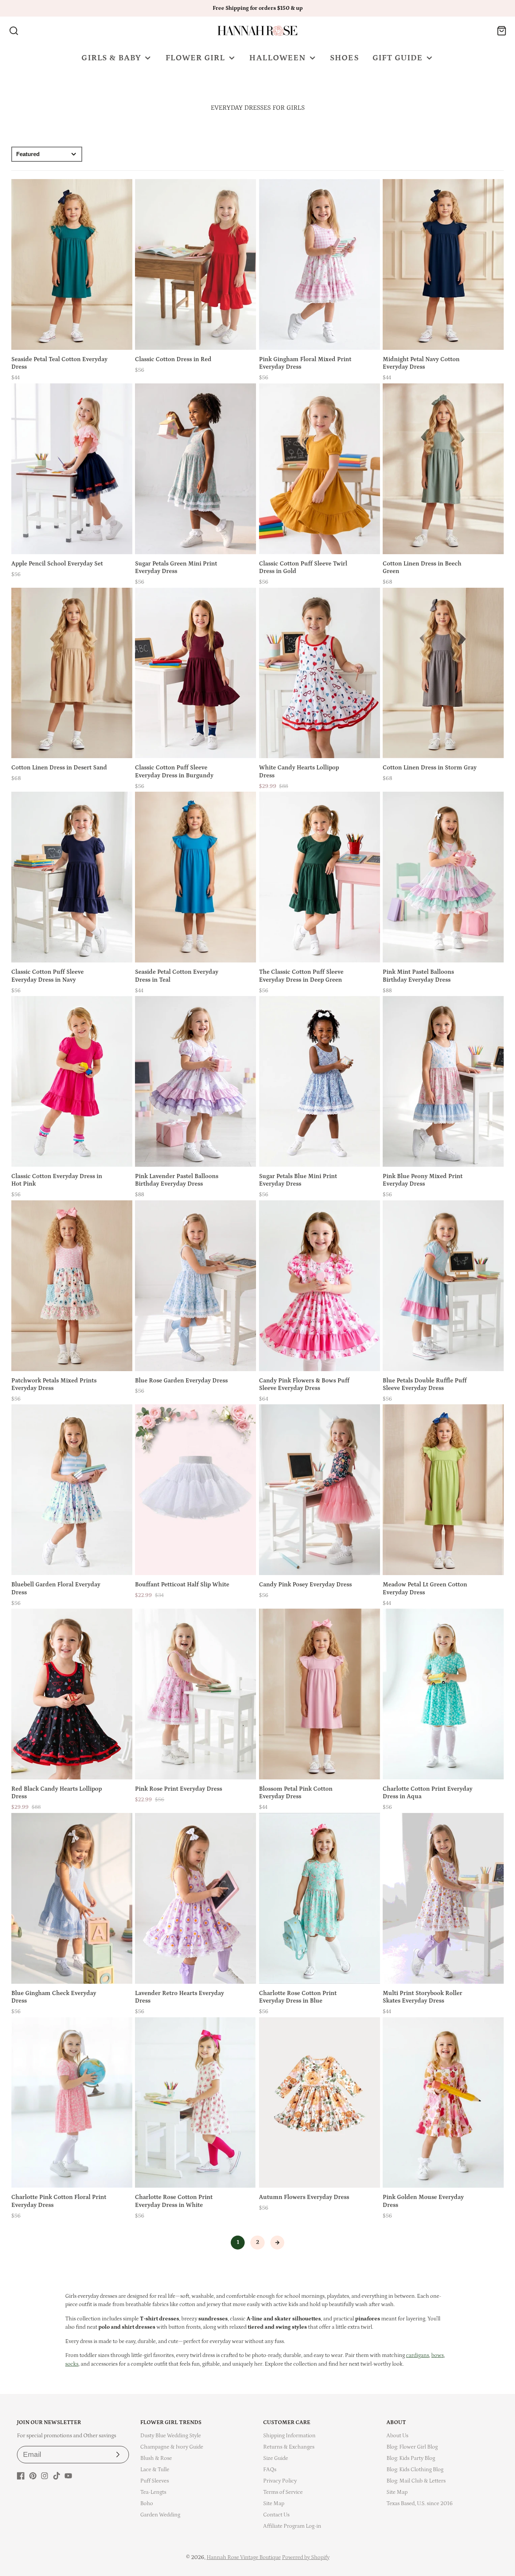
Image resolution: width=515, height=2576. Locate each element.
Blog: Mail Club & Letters (416, 2481)
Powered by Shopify (306, 2557)
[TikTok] (57, 2476)
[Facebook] (21, 2476)
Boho (147, 2503)
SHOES (344, 58)
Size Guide (276, 2458)
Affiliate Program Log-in (292, 2526)
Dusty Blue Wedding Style (171, 2436)
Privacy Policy (280, 2481)
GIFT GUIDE (398, 58)
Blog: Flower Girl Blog (412, 2447)
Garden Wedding (160, 2515)
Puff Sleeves (155, 2481)
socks (72, 2364)
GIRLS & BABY (111, 58)
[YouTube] (68, 2476)
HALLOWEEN (277, 58)
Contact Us (276, 2515)
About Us (397, 2436)
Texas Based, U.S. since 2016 (420, 2503)
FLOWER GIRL (195, 58)
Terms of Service (283, 2492)
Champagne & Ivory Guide (172, 2447)
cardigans (418, 2355)
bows (438, 2355)
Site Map (274, 2503)
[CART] (502, 31)
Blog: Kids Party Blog (411, 2458)
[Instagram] (44, 2476)
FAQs (270, 2469)
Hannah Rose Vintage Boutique (244, 2557)
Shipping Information (289, 2436)
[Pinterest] (33, 2476)
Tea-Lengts (153, 2492)
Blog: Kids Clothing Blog (415, 2469)
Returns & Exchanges (289, 2447)
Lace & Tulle (155, 2469)
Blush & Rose (156, 2458)
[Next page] (277, 2243)
